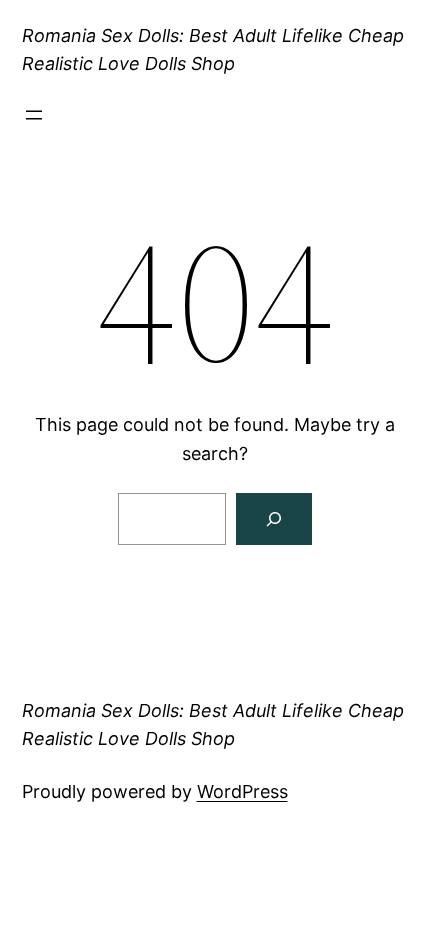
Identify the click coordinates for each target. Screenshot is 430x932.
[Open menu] (34, 115)
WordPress (242, 791)
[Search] (274, 519)
